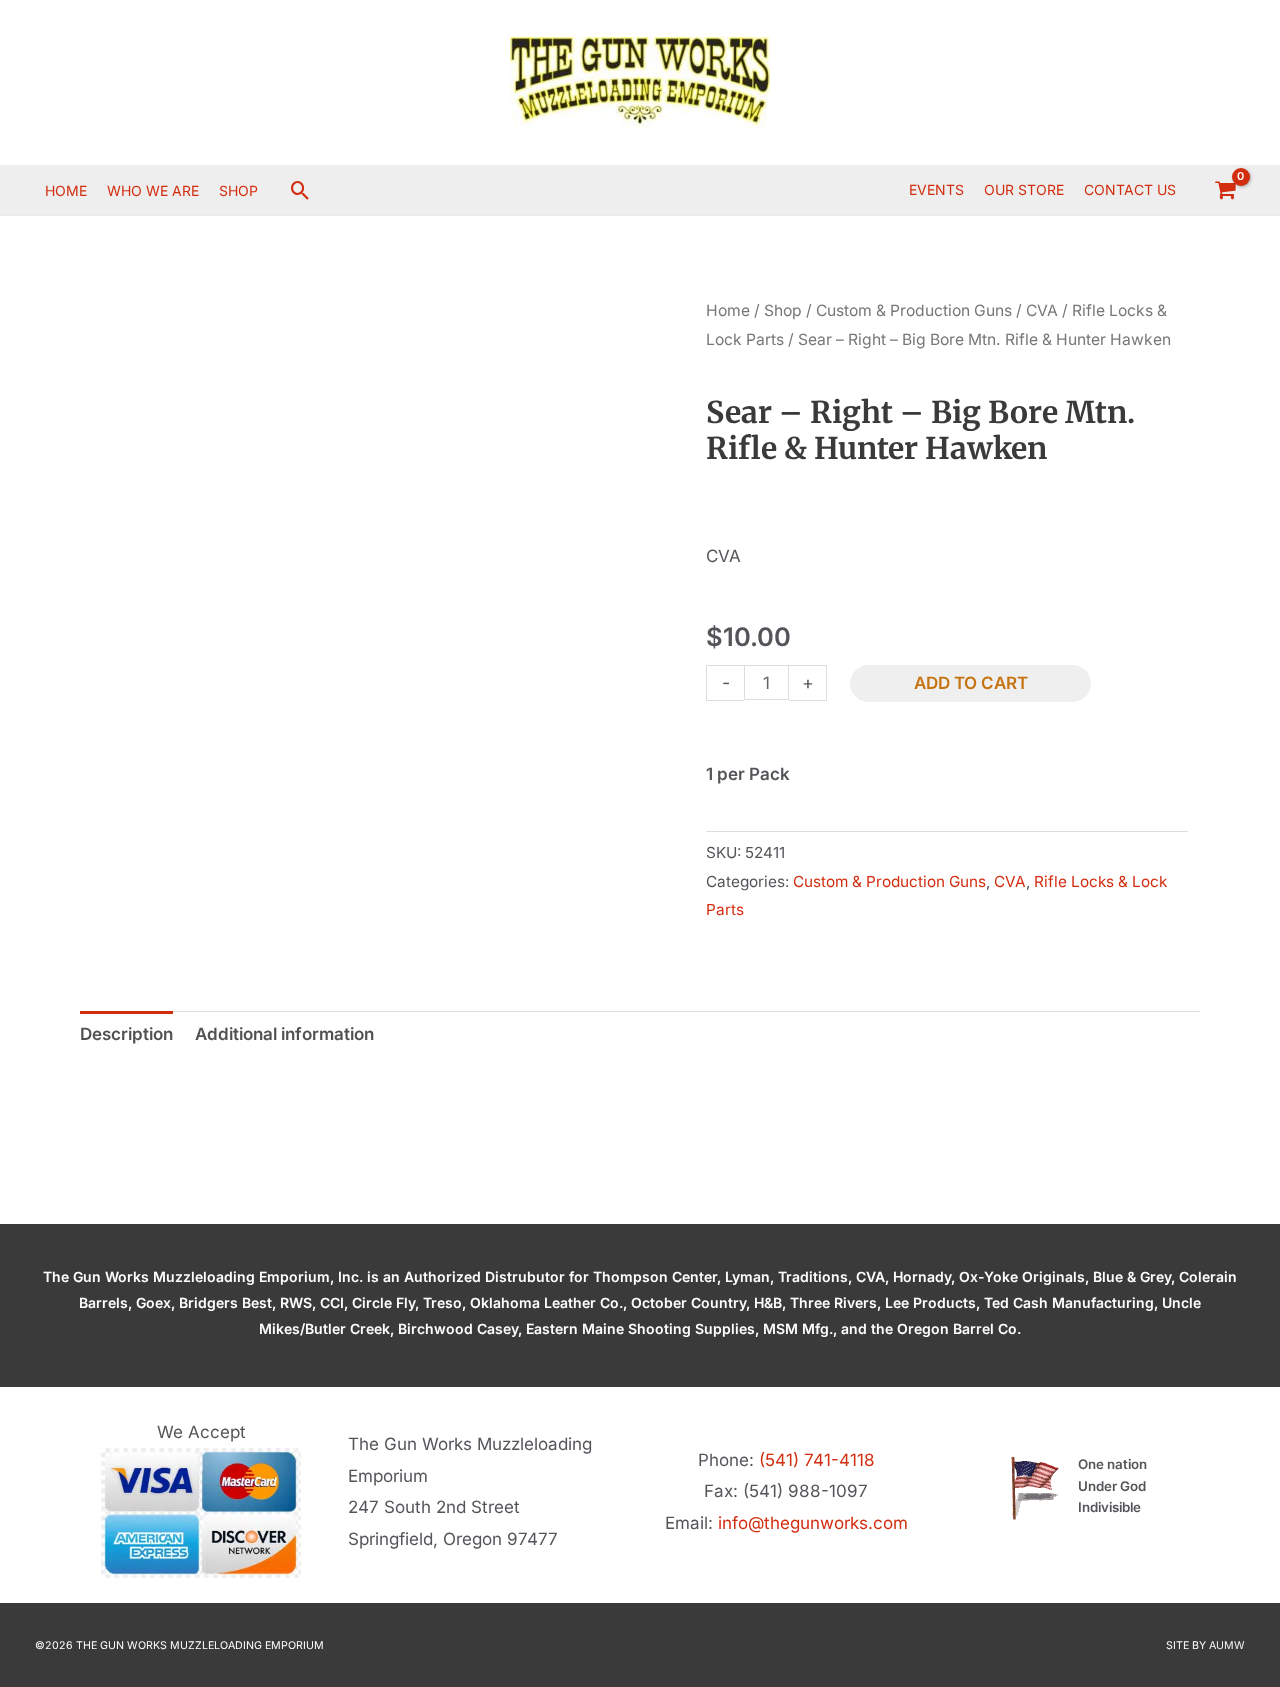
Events (936, 189)
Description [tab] (126, 1034)
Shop (783, 310)
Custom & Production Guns (914, 310)
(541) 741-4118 (817, 1460)
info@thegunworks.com (813, 1523)
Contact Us (1130, 189)
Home (728, 310)
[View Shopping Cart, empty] (1225, 190)
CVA (1042, 310)
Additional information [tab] (284, 1034)
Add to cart (971, 683)
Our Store (1024, 189)
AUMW (1227, 1645)
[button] (300, 190)
